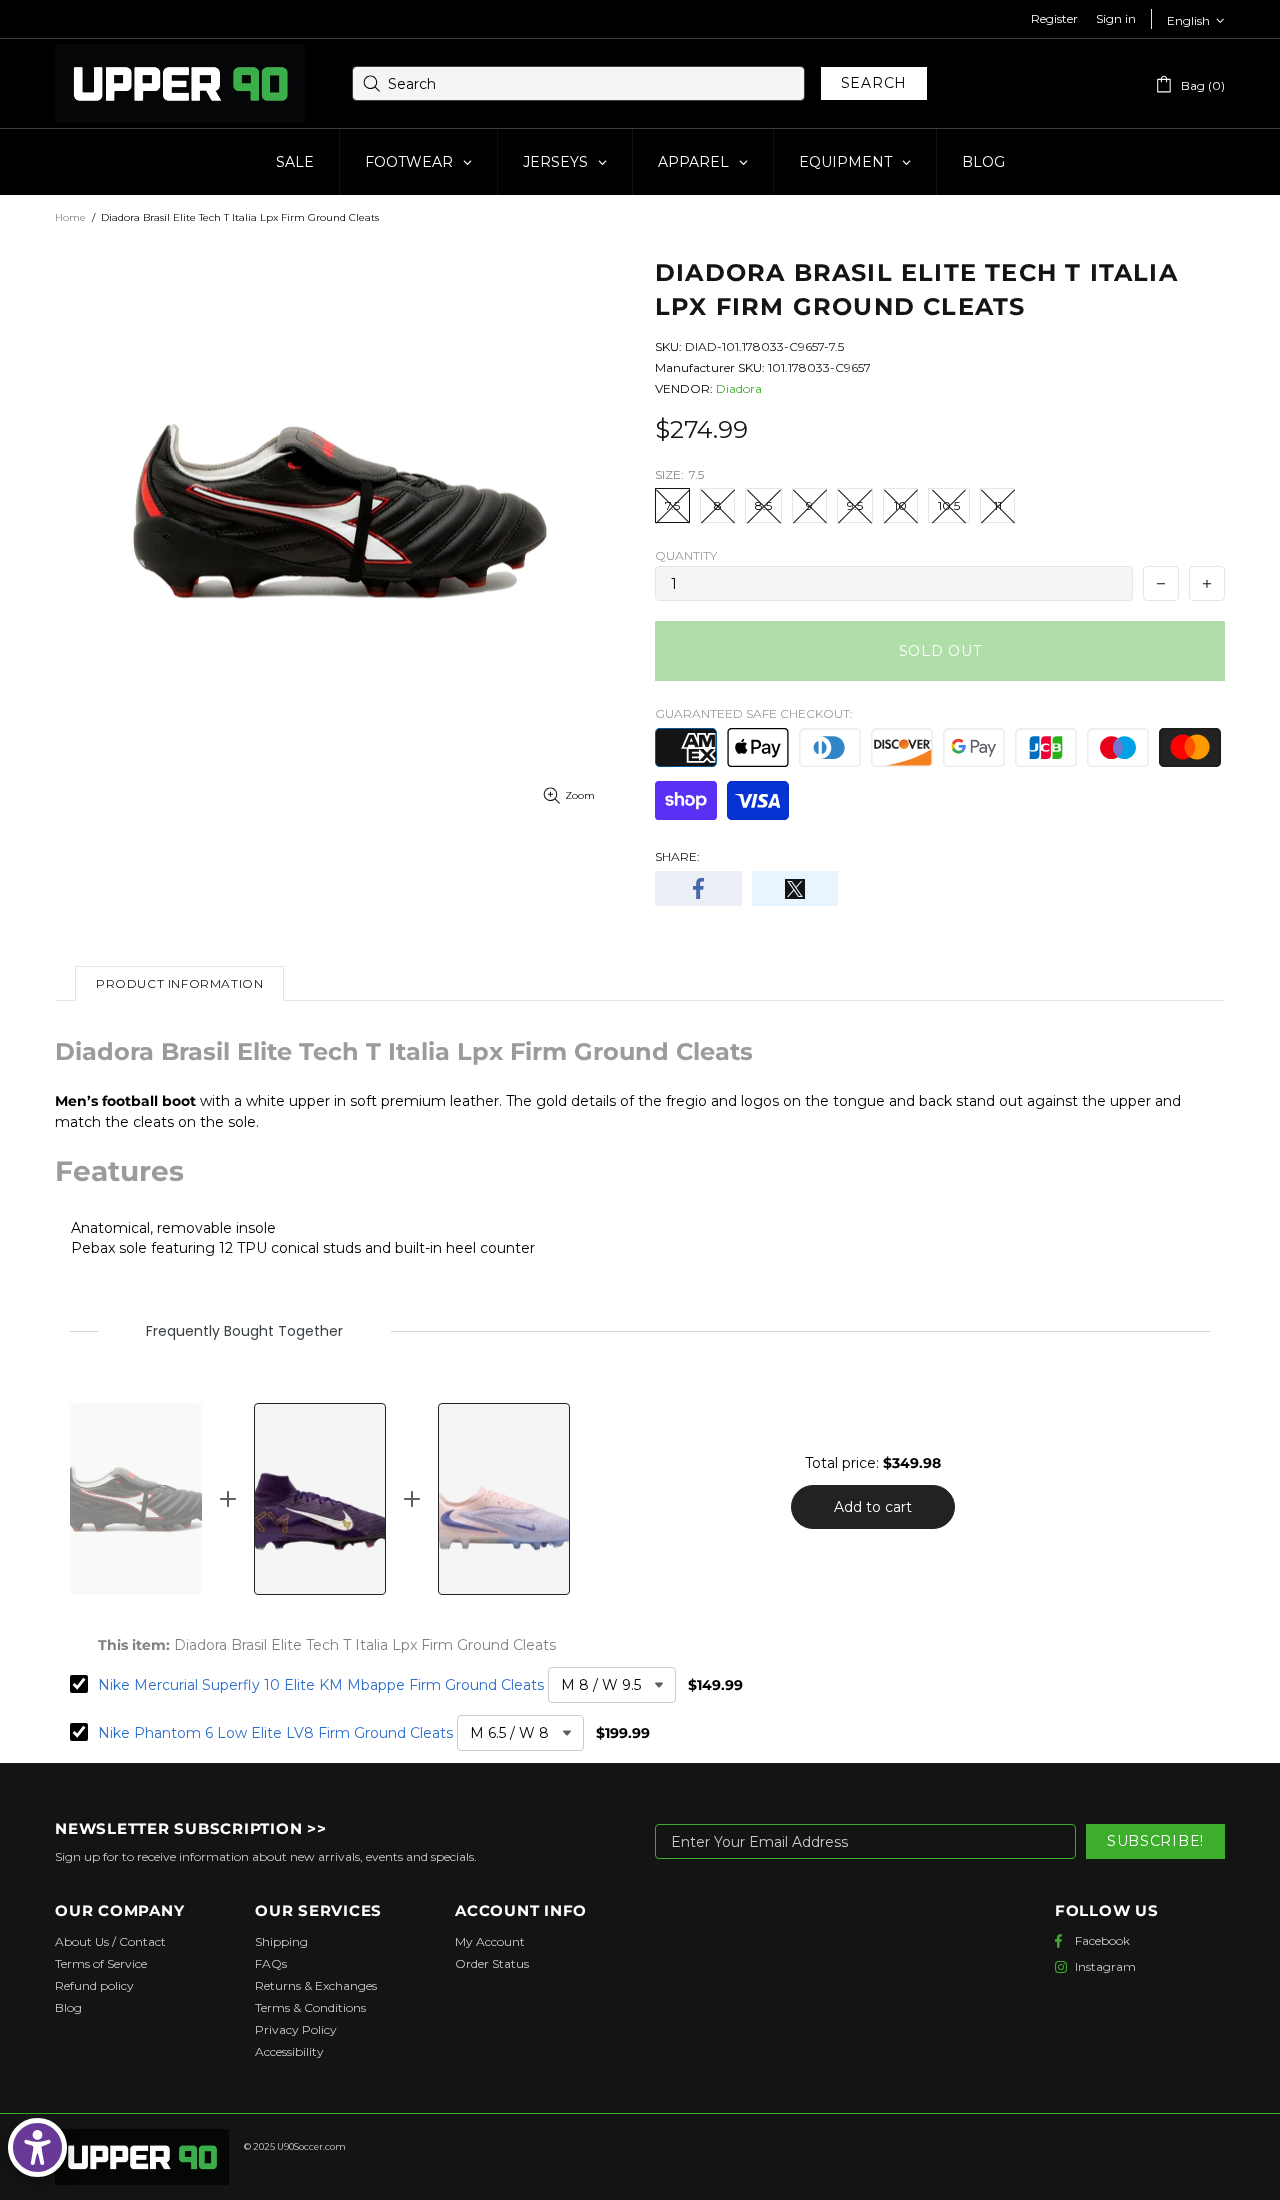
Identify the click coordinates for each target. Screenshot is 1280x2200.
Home (70, 217)
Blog (68, 2007)
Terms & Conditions (310, 2007)
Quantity (686, 555)
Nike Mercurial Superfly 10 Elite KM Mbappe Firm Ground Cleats (321, 1685)
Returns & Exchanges (316, 1985)
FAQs (271, 1963)
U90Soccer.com (311, 2146)
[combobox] (578, 83)
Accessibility (289, 2051)
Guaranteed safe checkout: (754, 713)
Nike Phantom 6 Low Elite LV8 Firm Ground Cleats (275, 1733)
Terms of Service (101, 1963)
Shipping (281, 1941)
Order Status (492, 1963)
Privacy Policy (296, 2029)
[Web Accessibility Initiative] (37, 2147)
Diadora (739, 388)
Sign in (1116, 18)
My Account (490, 1941)
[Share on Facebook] (698, 888)
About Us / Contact (110, 1941)
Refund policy (94, 1985)
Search (874, 83)
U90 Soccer (180, 84)
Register (1054, 18)
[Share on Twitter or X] (795, 888)
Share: (677, 856)
